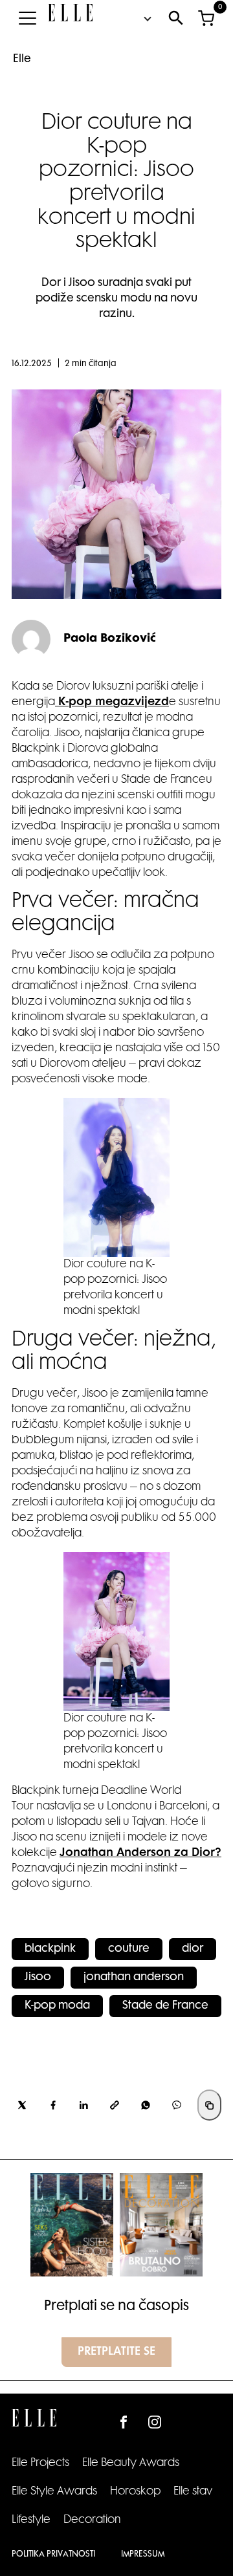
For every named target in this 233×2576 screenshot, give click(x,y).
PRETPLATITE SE (116, 2352)
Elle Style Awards (54, 2492)
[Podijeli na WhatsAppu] (146, 2105)
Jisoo (38, 1978)
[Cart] (206, 18)
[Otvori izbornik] (27, 18)
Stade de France (165, 2006)
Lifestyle (31, 2520)
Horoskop (135, 2492)
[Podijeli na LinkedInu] (84, 2105)
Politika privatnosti (53, 2555)
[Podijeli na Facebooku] (53, 2105)
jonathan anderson (134, 1978)
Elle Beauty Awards (131, 2463)
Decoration (92, 2520)
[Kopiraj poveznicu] (209, 2105)
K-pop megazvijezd (112, 703)
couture (129, 1949)
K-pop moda (57, 2006)
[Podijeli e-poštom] (115, 2105)
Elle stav (193, 2492)
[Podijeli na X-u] (22, 2105)
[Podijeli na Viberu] (177, 2105)
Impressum (143, 2555)
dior (193, 1949)
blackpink (50, 1949)
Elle (22, 60)
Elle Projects (40, 2463)
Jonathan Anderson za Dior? (140, 1853)
